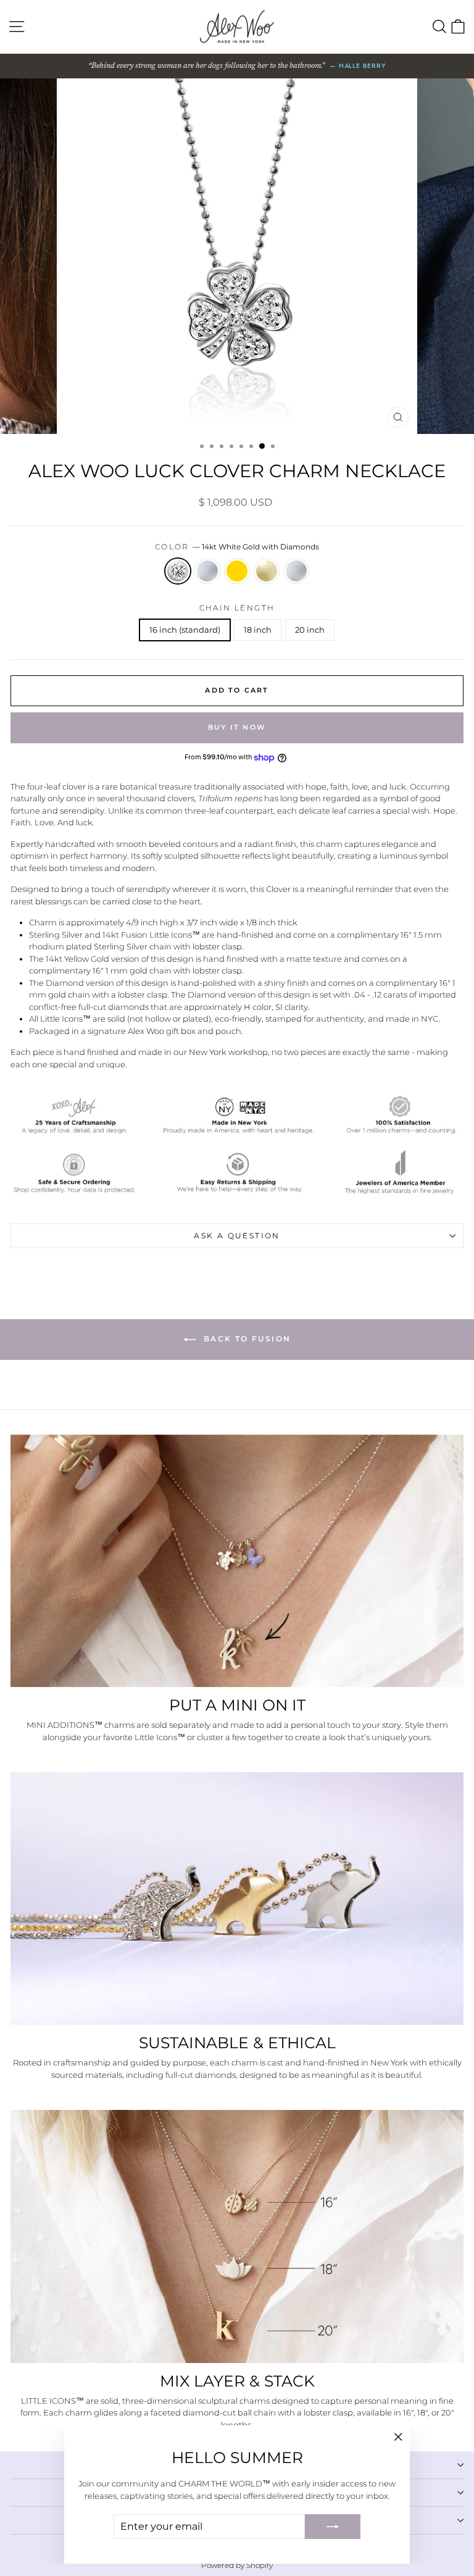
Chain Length (237, 608)
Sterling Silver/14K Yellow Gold (237, 571)
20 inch (310, 630)
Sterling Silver (207, 571)
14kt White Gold (296, 571)
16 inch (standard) (185, 630)
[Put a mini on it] (237, 1561)
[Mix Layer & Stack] (237, 2236)
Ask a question (237, 1236)
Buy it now (237, 727)
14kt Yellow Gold (267, 571)
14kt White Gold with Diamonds (178, 571)
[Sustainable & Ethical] (237, 1899)
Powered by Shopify (237, 2565)
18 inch (258, 630)
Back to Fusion (246, 1339)
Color (237, 547)
